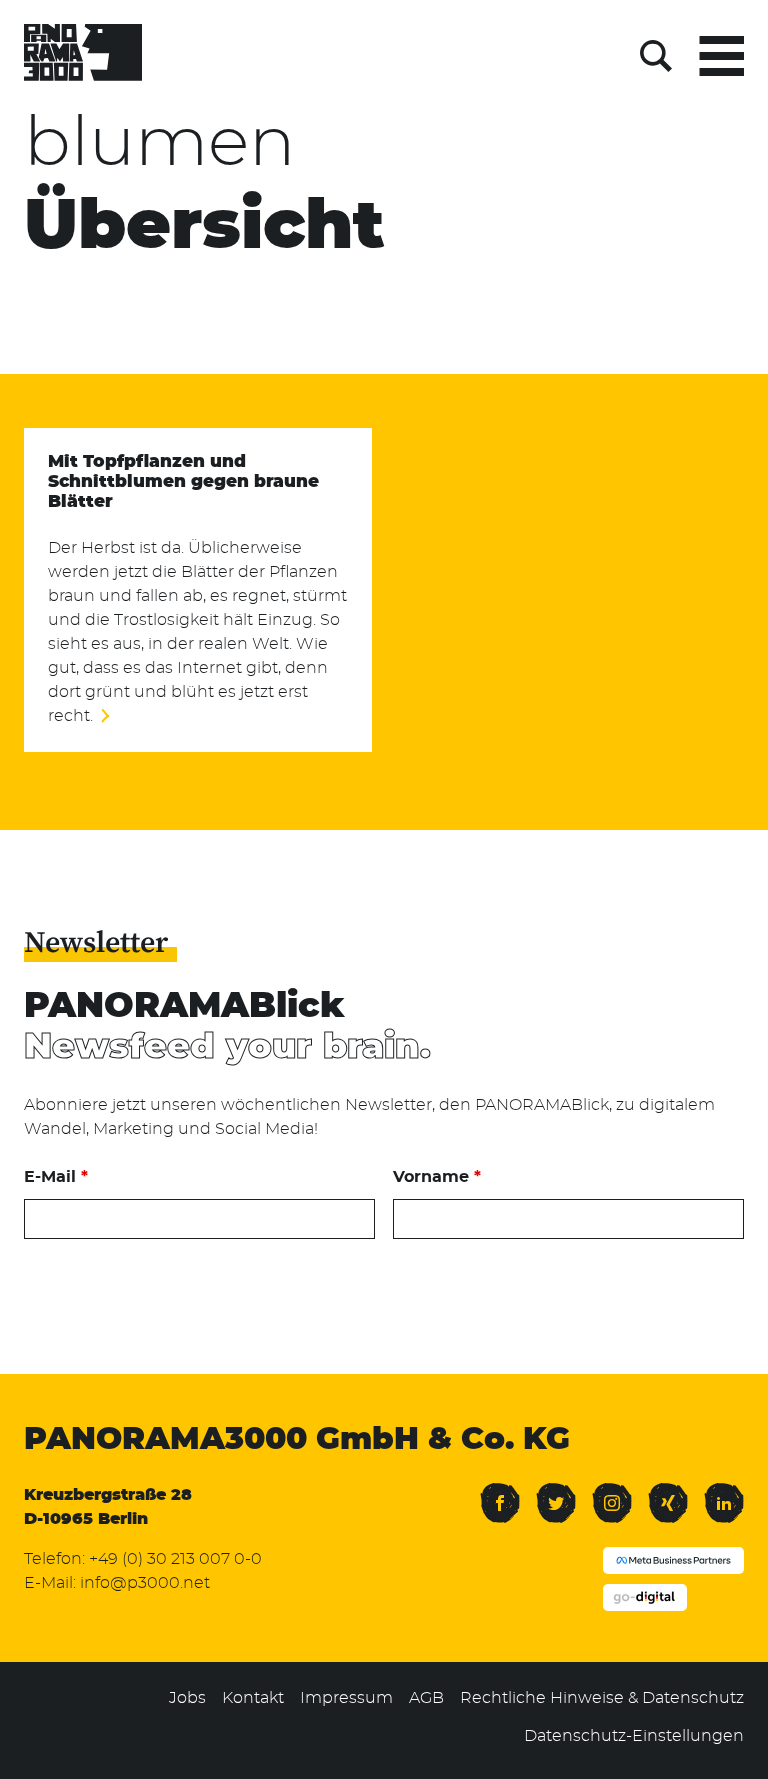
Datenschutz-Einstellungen (634, 1736)
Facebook (500, 1491)
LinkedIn (724, 1491)
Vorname (437, 1177)
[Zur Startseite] (83, 56)
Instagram (612, 1491)
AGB (426, 1698)
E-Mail (56, 1177)
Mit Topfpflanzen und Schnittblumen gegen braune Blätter (183, 482)
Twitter (556, 1491)
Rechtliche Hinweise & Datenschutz (602, 1698)
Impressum (346, 1698)
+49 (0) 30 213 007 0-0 (175, 1559)
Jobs (187, 1698)
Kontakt (253, 1698)
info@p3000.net (145, 1583)
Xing (664, 1491)
